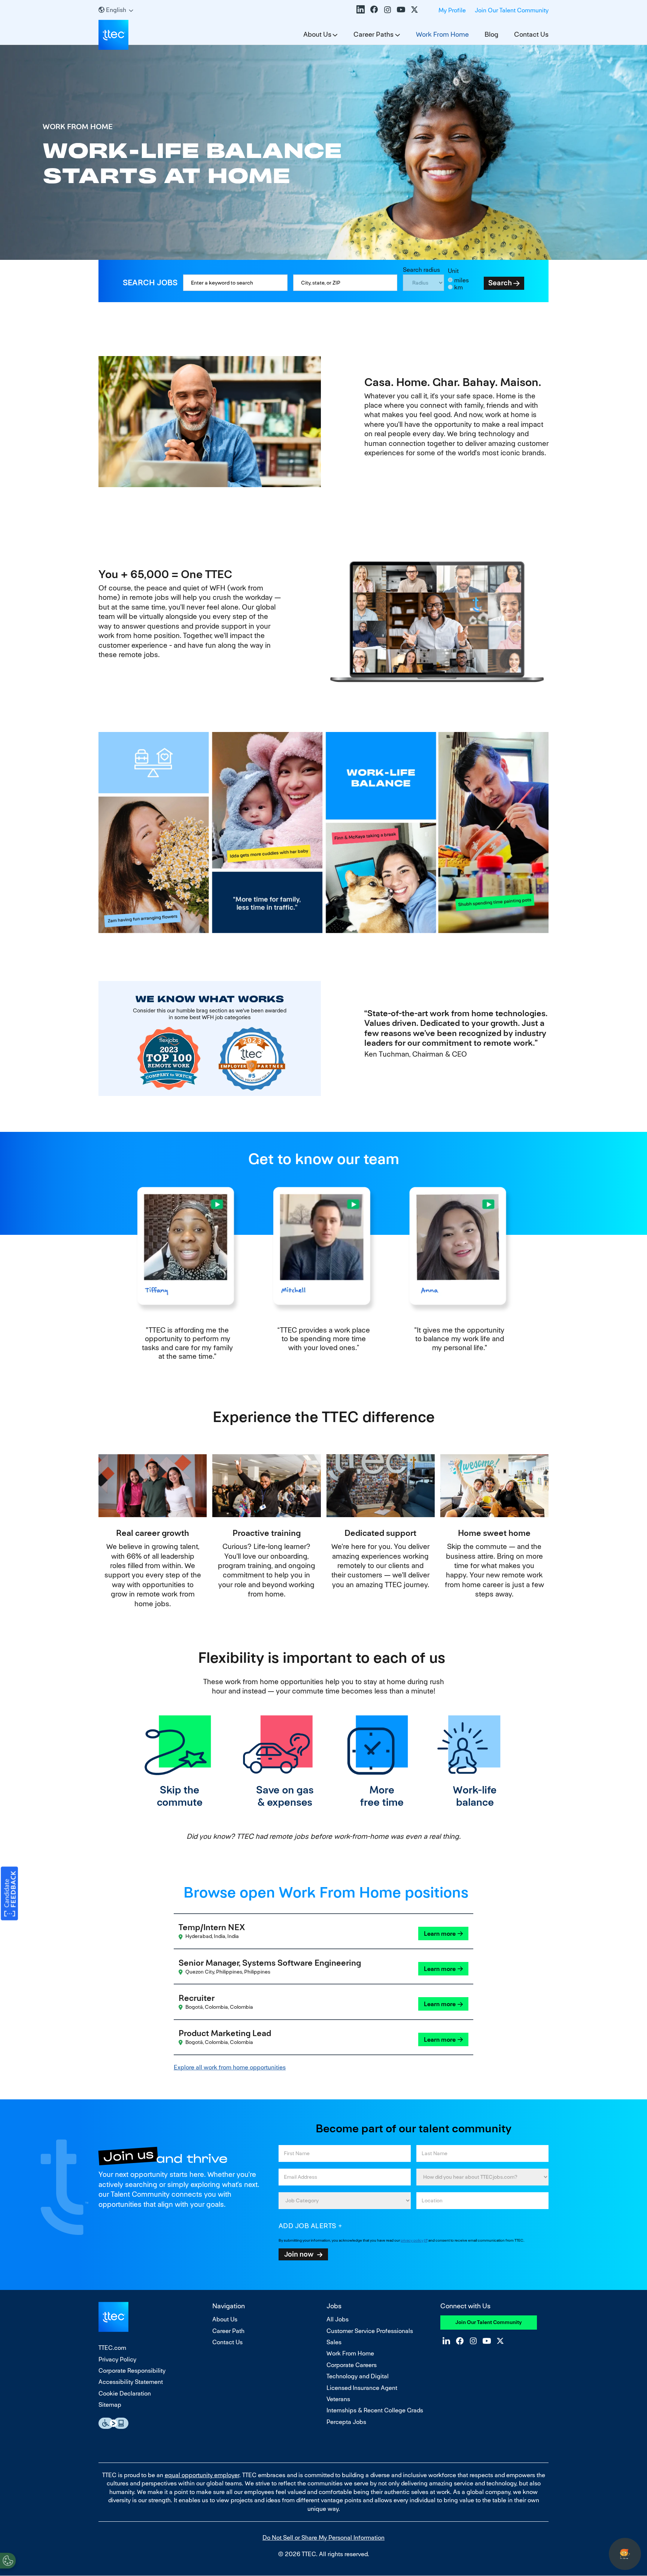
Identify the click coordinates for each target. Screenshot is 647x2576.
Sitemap (110, 2405)
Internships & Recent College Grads (375, 2410)
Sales (334, 2342)
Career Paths (373, 34)
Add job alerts (308, 2226)
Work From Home (442, 34)
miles (461, 280)
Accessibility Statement (131, 2382)
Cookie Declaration (125, 2393)
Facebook (374, 9)
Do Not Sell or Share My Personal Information (323, 2538)
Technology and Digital (358, 2376)
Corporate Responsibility (132, 2371)
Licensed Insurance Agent (362, 2388)
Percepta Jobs (346, 2422)
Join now (299, 2254)
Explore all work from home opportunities (230, 2067)
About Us (317, 34)
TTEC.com (112, 2348)
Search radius (421, 270)
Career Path (228, 2331)
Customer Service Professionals (370, 2331)
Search (500, 283)
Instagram (388, 9)
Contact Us (531, 34)
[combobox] (345, 283)
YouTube (401, 9)
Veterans (338, 2399)
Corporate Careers (352, 2365)
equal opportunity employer (202, 2475)
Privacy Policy (117, 2359)
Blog (491, 34)
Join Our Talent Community (512, 10)
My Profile (452, 10)
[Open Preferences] (8, 2561)
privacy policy (412, 2240)
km (458, 287)
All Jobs (338, 2319)
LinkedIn (361, 9)
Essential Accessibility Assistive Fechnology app (113, 2423)
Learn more (440, 1934)
